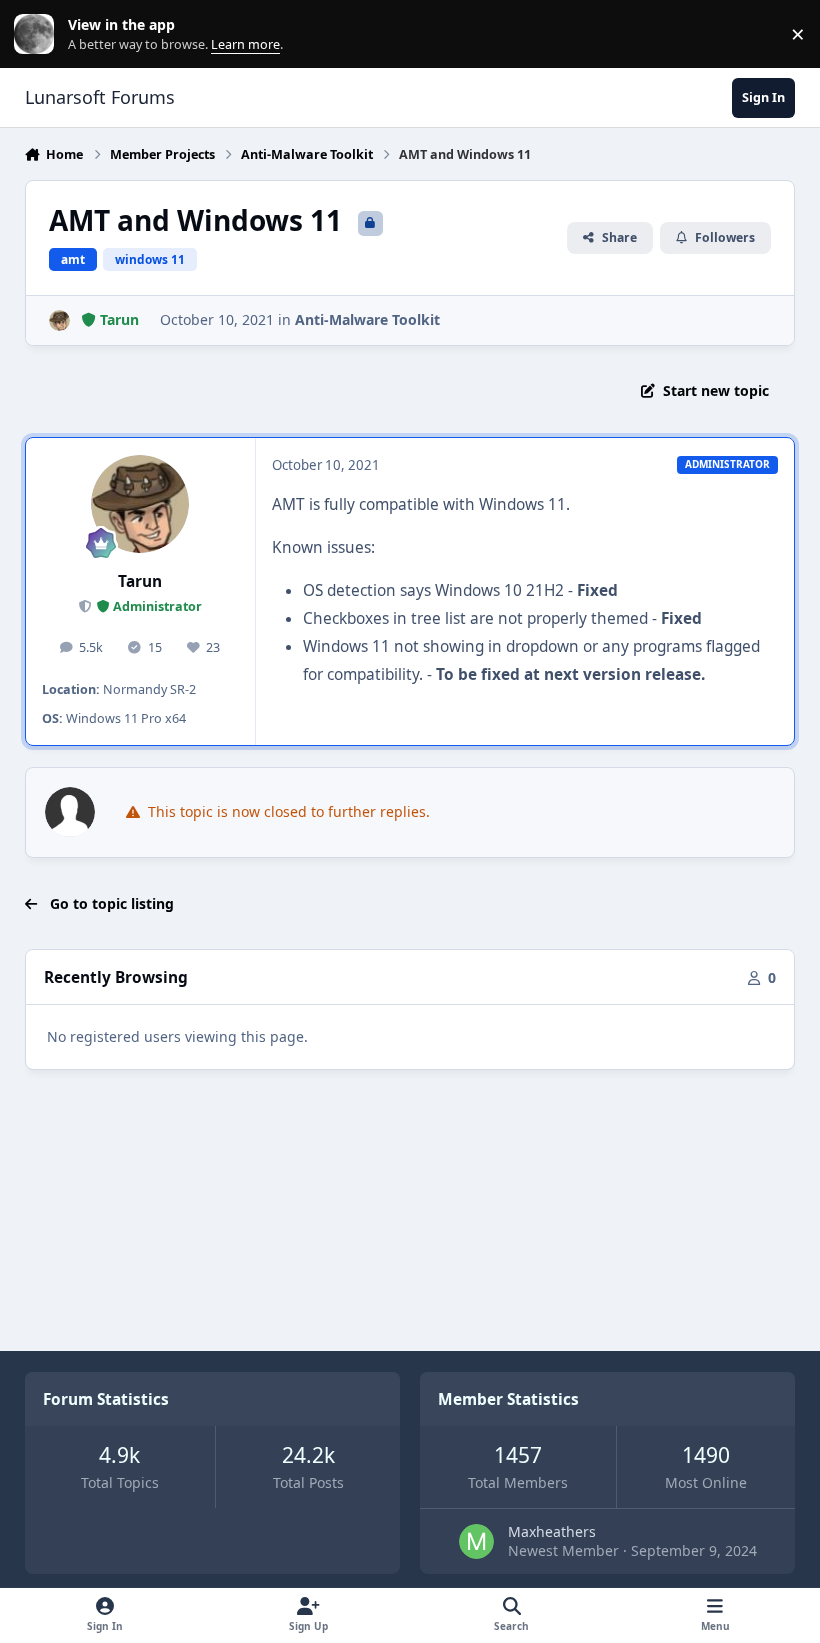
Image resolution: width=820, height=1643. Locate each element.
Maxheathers (552, 1531)
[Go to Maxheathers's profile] (476, 1541)
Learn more (38, 34)
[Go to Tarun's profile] (59, 320)
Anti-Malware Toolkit (367, 319)
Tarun (140, 581)
